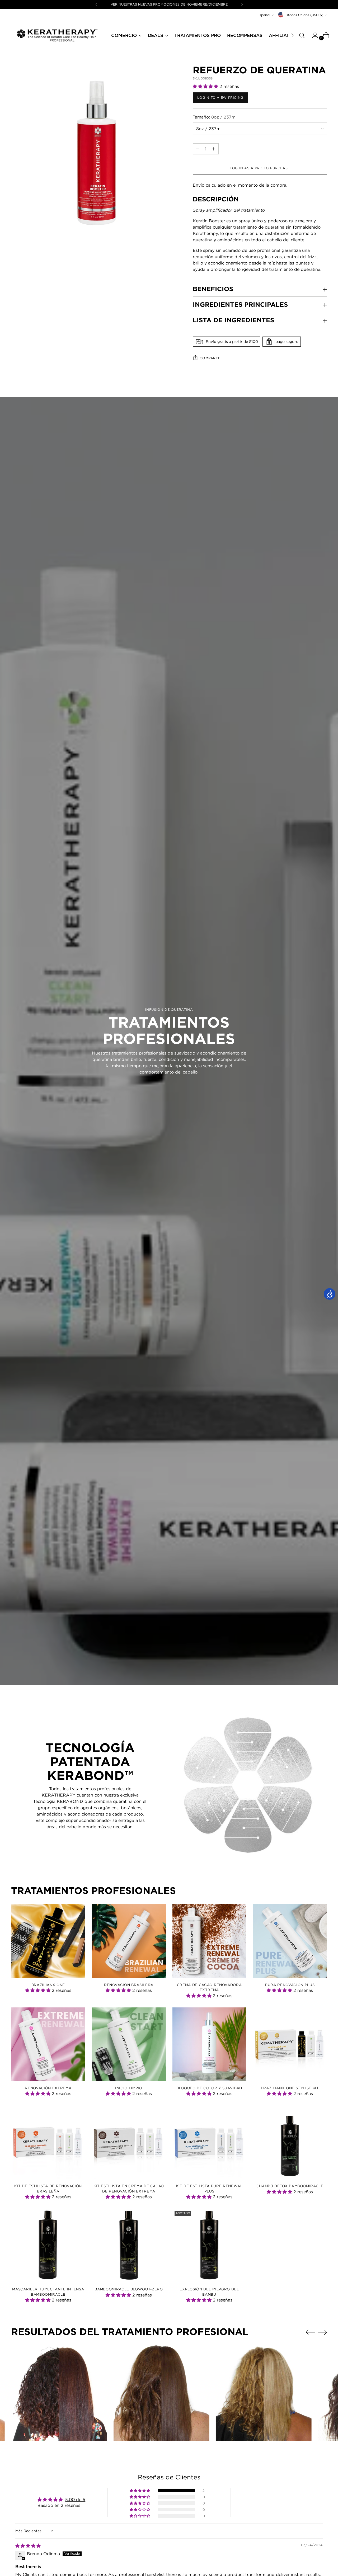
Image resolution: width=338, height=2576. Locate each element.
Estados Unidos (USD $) (304, 15)
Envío (199, 185)
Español (264, 15)
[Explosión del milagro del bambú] (209, 2246)
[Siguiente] (242, 4)
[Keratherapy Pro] (57, 35)
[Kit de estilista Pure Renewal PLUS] (209, 2142)
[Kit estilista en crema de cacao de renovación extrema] (129, 2142)
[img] (28, 2546)
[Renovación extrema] (48, 2044)
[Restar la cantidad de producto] (214, 149)
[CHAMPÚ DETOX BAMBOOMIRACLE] (290, 2142)
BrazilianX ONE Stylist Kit (290, 2088)
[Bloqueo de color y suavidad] (209, 2044)
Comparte (210, 358)
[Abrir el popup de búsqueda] (302, 35)
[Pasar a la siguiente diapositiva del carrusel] (322, 2332)
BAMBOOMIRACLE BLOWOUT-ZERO (129, 2289)
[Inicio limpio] (129, 2044)
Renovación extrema (48, 2088)
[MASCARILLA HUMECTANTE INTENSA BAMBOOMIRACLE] (48, 2246)
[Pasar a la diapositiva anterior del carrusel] (310, 2332)
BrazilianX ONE (48, 1985)
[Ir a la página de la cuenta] (313, 35)
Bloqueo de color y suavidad (209, 2088)
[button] (206, 86)
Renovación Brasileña (129, 1985)
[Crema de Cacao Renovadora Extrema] (209, 1941)
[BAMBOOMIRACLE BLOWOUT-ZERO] (129, 2246)
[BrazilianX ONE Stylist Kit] (290, 2044)
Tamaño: (215, 117)
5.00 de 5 (75, 2499)
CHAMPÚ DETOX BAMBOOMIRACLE (290, 2186)
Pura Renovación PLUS (290, 1985)
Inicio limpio (129, 2088)
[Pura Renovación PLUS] (290, 1941)
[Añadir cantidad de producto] (198, 149)
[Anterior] (96, 4)
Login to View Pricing (220, 98)
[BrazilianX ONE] (48, 1941)
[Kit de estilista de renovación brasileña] (48, 2142)
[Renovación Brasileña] (129, 1941)
